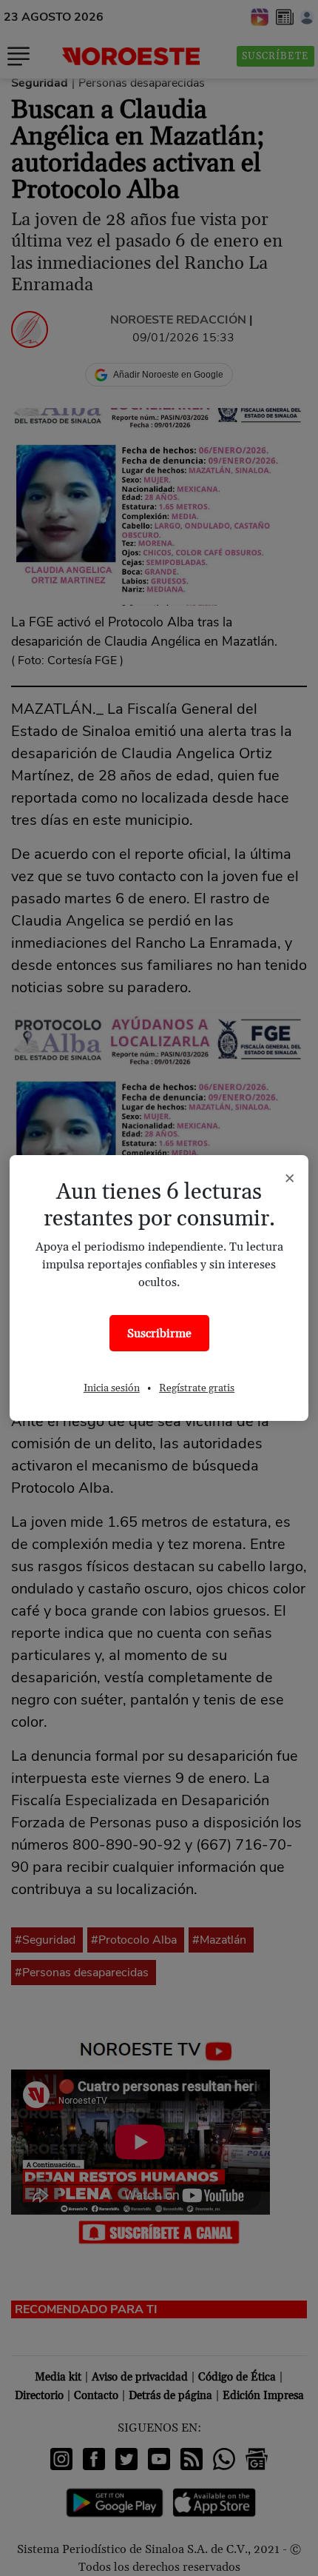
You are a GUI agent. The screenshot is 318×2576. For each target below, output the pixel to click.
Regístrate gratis (197, 1388)
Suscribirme (159, 1334)
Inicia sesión (112, 1388)
